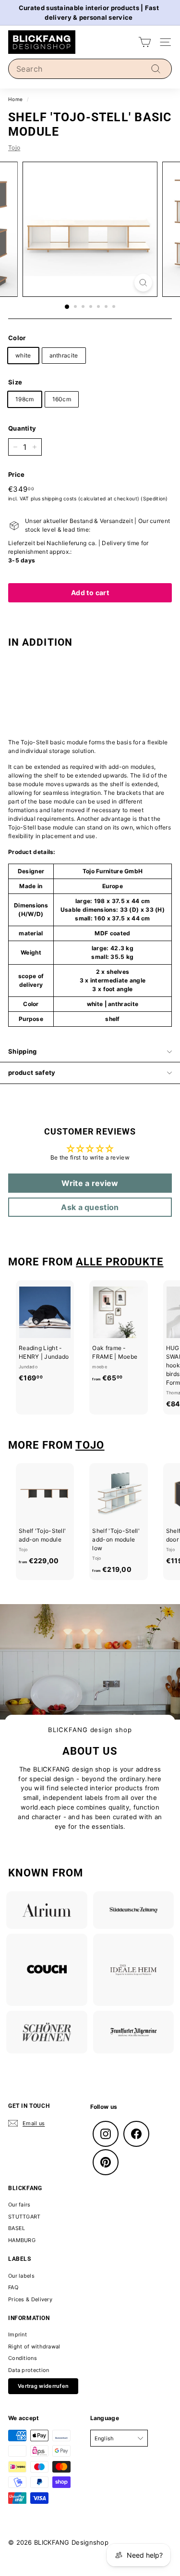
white (23, 355)
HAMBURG (22, 2240)
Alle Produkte (120, 1262)
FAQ (13, 2287)
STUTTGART (24, 2217)
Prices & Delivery (30, 2299)
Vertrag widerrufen (43, 2386)
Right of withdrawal (34, 2346)
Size (15, 382)
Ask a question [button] (90, 1207)
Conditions (23, 2358)
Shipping (23, 1051)
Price (17, 474)
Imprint (18, 2334)
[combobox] (90, 69)
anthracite (64, 355)
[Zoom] (143, 283)
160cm (62, 399)
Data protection (29, 2370)
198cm (25, 399)
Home (15, 99)
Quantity (22, 428)
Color (17, 338)
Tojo (14, 147)
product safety (32, 1072)
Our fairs (19, 2205)
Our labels (21, 2276)
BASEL (17, 2228)
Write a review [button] (90, 1183)
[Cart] (145, 42)
